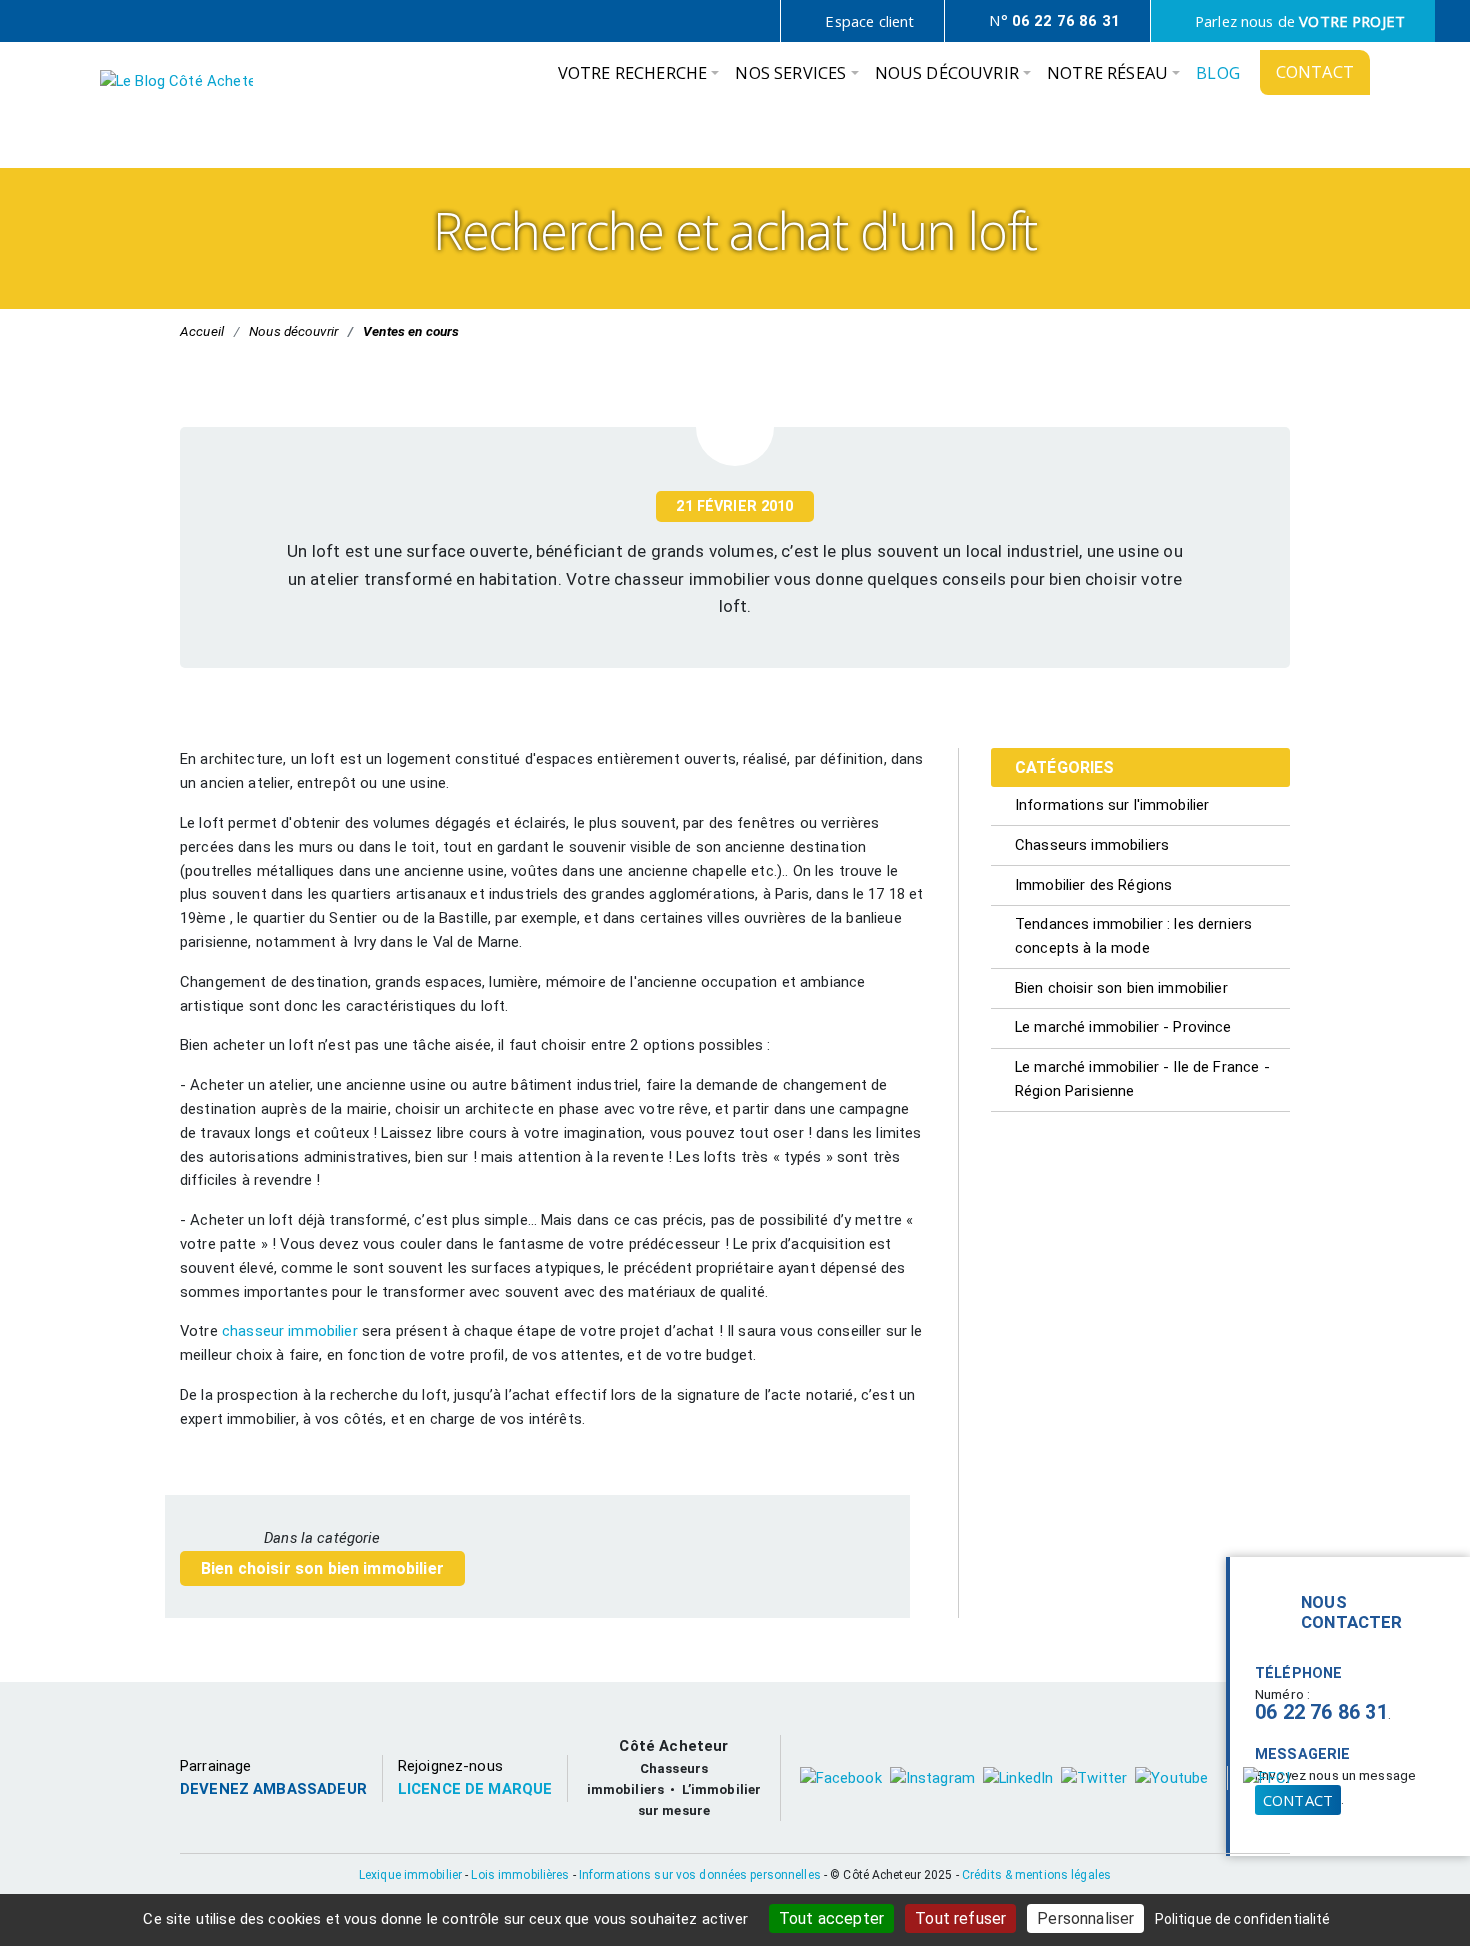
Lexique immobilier (410, 1875)
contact (1298, 1800)
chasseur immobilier (290, 1331)
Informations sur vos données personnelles (700, 1875)
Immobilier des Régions (1093, 885)
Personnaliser (1085, 1918)
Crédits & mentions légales (1036, 1875)
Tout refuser (960, 1918)
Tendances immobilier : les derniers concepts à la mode (1133, 936)
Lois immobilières (520, 1875)
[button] (639, 78)
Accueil (202, 331)
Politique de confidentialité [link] (1243, 1919)
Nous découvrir (293, 331)
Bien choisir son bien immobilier (322, 1568)
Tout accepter (831, 1918)
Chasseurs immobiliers (1092, 845)
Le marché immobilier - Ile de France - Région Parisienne (1142, 1079)
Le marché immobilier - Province (1123, 1027)
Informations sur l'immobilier (1112, 805)
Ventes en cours (411, 331)
